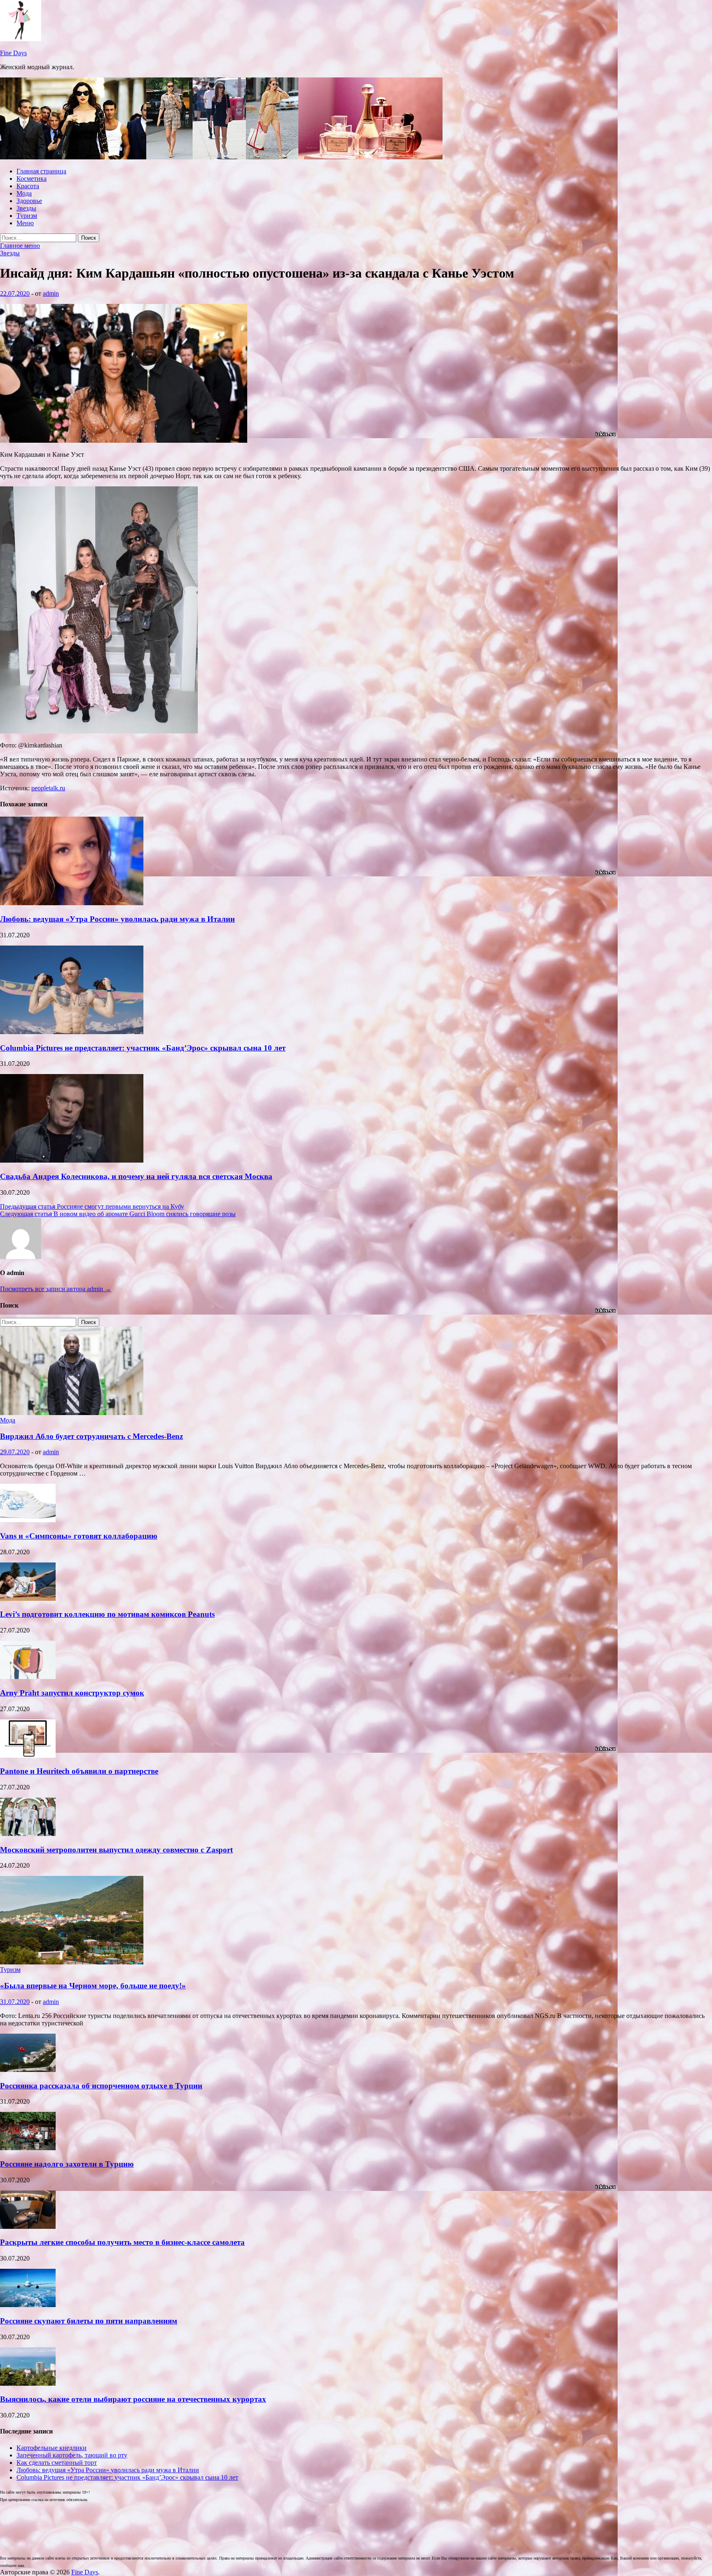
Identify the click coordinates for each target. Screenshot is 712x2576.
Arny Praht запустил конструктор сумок (72, 1693)
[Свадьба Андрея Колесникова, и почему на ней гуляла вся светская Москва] (72, 1160)
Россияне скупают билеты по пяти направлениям (89, 2321)
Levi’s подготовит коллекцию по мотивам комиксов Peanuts (107, 1614)
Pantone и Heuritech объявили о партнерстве (79, 1771)
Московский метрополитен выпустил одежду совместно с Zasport (116, 1850)
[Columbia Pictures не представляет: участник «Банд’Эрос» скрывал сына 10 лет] (72, 1032)
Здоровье (29, 201)
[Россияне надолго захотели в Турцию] (28, 2148)
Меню (25, 223)
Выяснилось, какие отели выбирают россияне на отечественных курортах (133, 2399)
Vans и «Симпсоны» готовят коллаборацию (79, 1536)
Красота (28, 186)
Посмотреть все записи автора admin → (56, 1289)
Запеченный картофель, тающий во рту (72, 2455)
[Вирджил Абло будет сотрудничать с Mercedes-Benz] (72, 1413)
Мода (24, 193)
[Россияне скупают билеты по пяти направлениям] (28, 2305)
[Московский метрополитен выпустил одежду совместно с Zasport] (28, 1834)
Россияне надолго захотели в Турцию (67, 2164)
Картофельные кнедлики (52, 2448)
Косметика (32, 179)
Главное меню (20, 246)
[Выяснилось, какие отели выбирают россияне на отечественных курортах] (28, 2383)
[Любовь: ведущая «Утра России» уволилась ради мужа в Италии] (72, 903)
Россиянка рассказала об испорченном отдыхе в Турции (101, 2086)
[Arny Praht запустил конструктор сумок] (28, 1677)
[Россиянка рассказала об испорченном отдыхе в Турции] (28, 2070)
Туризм (27, 216)
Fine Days (13, 53)
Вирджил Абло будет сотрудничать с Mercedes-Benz (91, 1436)
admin (51, 293)
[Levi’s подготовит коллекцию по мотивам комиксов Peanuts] (28, 1599)
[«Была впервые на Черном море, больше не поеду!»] (72, 1962)
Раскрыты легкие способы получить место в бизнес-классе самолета (122, 2242)
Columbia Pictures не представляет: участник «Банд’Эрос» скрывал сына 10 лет (143, 1048)
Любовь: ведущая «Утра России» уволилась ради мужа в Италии (117, 919)
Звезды (26, 208)
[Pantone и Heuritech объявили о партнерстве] (28, 1755)
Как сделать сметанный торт (57, 2463)
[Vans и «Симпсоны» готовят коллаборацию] (28, 1520)
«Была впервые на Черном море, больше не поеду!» (93, 1986)
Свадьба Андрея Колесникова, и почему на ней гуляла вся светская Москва (136, 1176)
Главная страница (41, 171)
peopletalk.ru (48, 788)
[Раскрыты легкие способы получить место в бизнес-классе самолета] (28, 2227)
